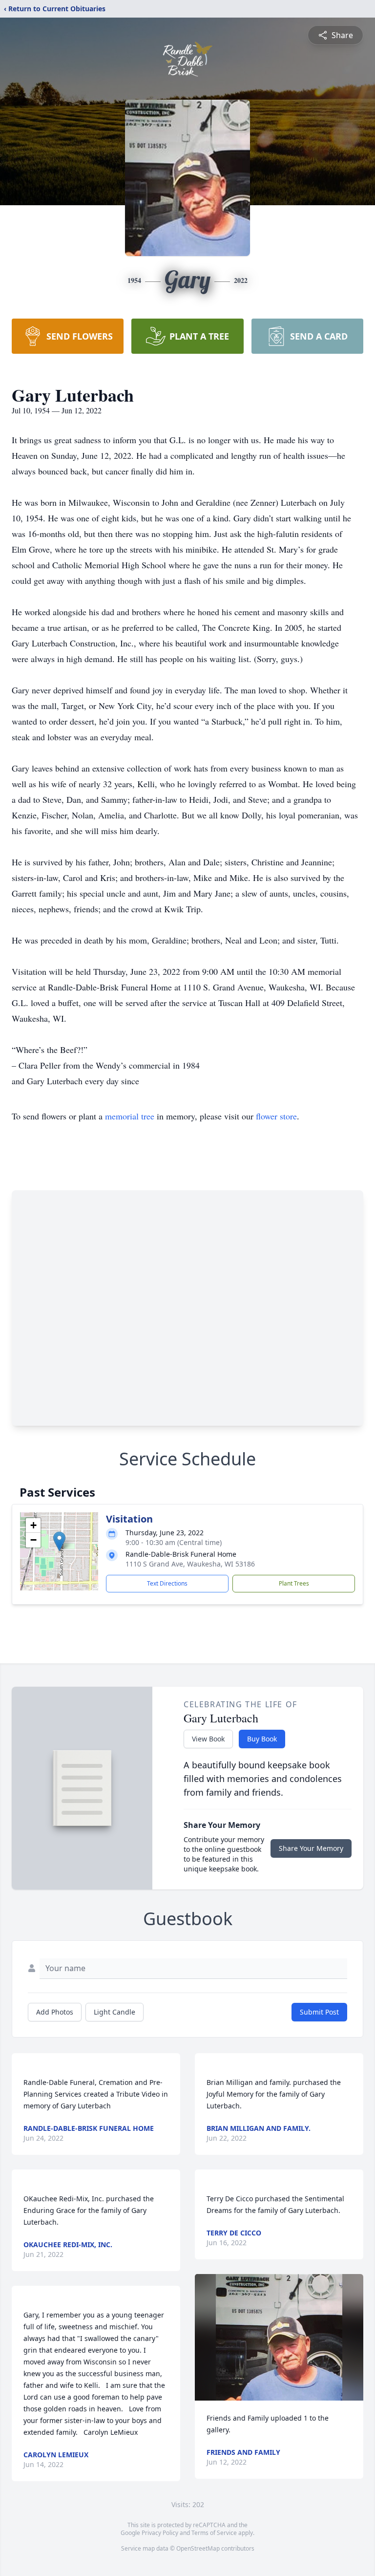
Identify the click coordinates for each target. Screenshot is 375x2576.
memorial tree (130, 1116)
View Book (208, 1739)
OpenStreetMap (198, 2548)
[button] (59, 1541)
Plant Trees (294, 1583)
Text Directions (167, 1583)
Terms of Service (214, 2533)
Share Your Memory (311, 1848)
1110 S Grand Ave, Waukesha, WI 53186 (190, 1564)
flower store (276, 1116)
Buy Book (262, 1739)
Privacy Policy (160, 2533)
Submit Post (319, 2012)
